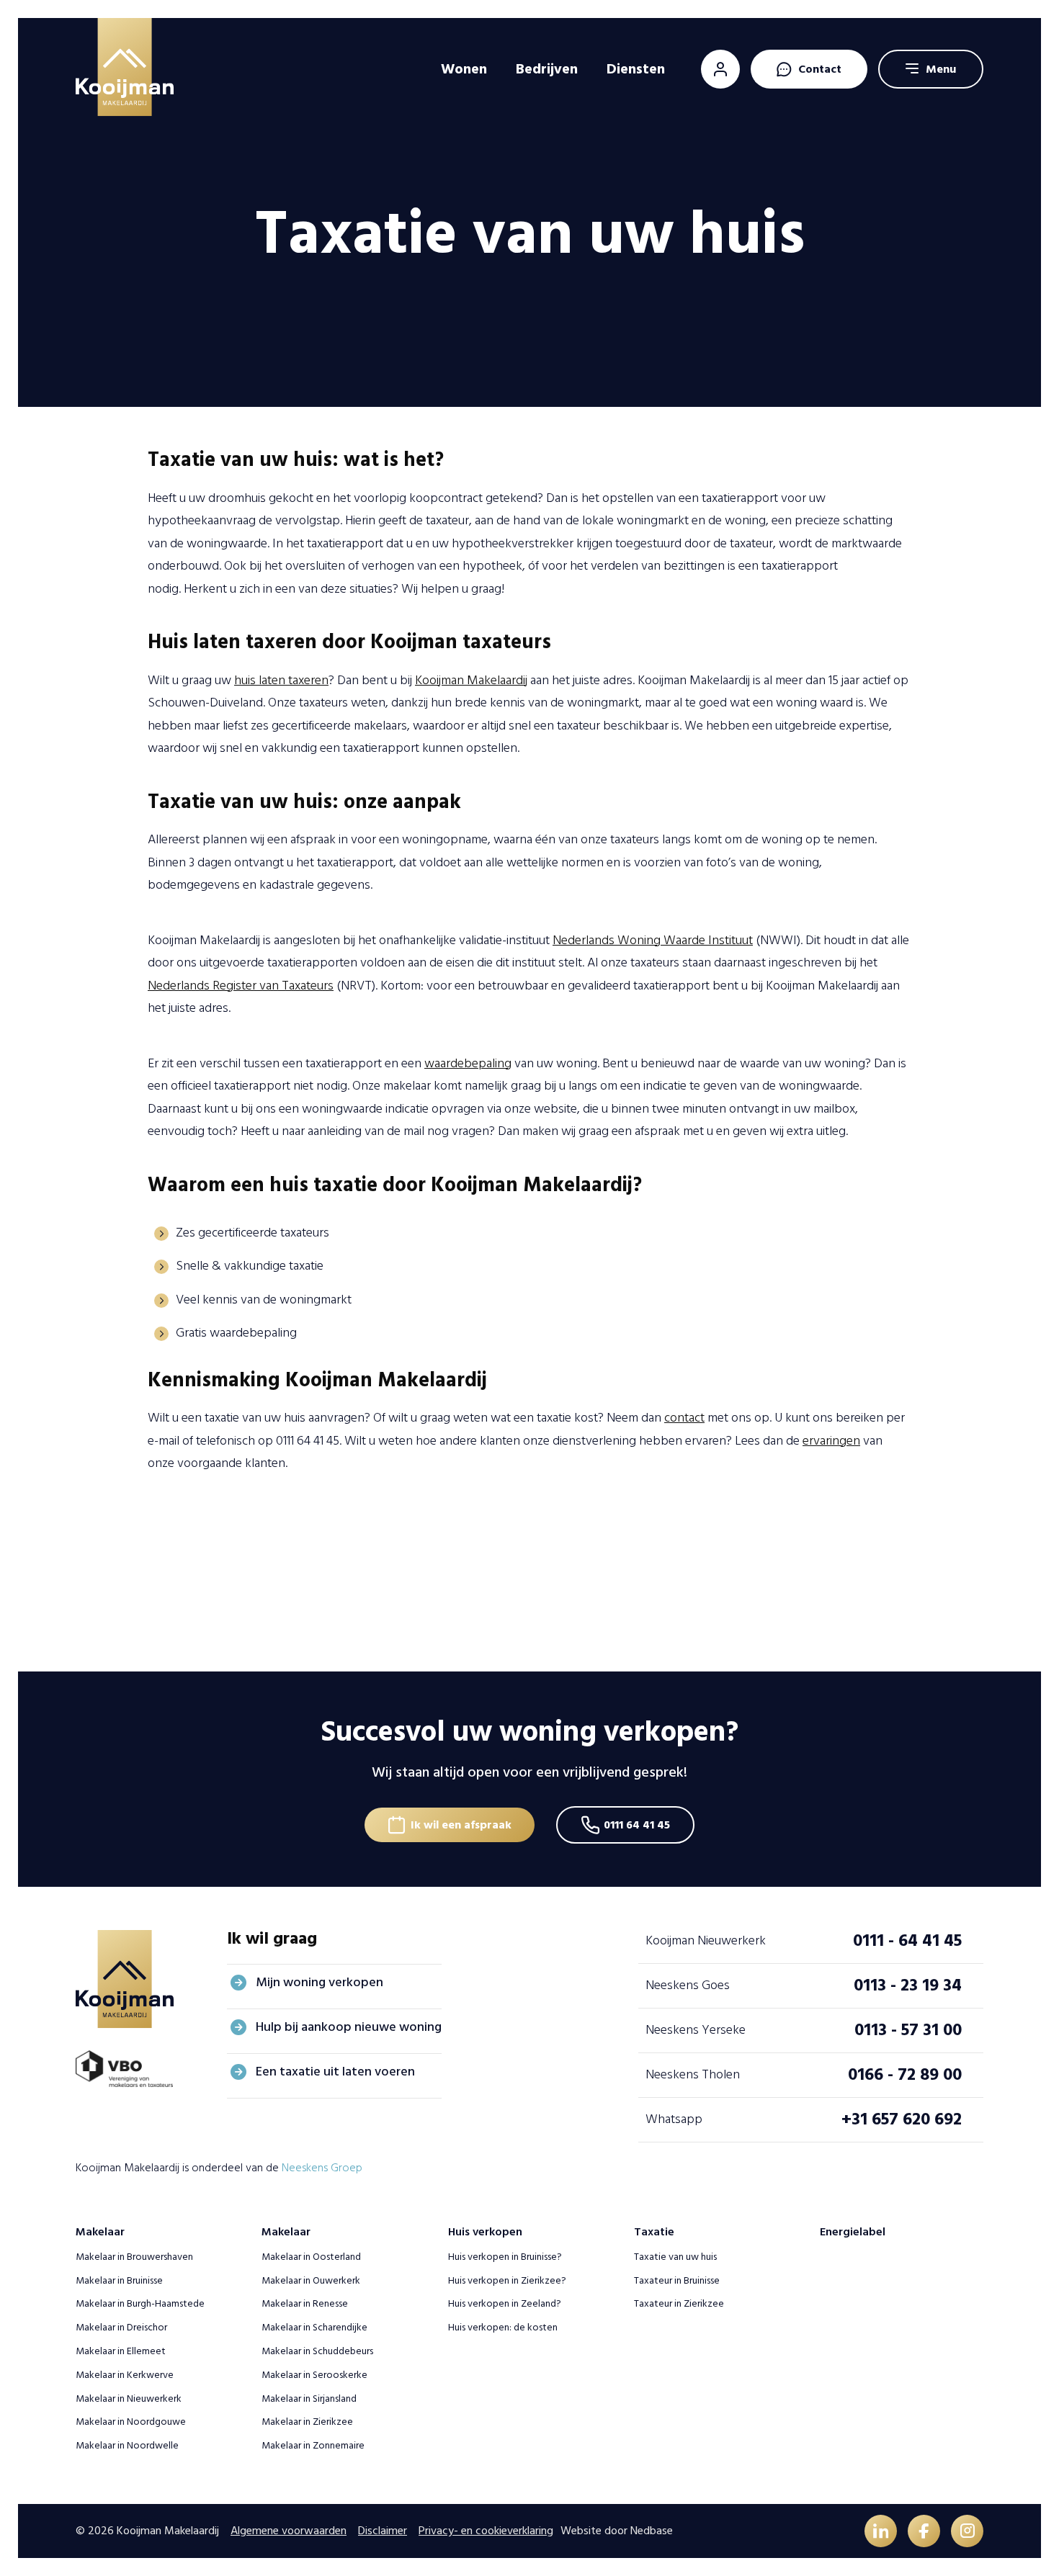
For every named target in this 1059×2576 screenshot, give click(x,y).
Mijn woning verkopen (320, 1982)
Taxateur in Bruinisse (677, 2280)
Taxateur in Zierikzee (679, 2303)
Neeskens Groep (322, 2168)
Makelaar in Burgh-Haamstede (140, 2303)
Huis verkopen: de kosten (503, 2327)
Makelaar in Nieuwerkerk (129, 2398)
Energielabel (853, 2232)
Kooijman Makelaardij (471, 680)
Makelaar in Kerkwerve (125, 2375)
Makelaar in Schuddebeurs (317, 2351)
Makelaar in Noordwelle (127, 2445)
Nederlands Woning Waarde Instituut (653, 940)
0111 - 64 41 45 (907, 1940)
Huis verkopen (485, 2232)
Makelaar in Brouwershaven (134, 2257)
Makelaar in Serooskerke (314, 2375)
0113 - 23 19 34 (908, 1985)
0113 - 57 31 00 (908, 2030)
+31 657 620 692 (902, 2119)
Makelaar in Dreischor (121, 2327)
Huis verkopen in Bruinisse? (505, 2257)
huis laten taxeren (281, 680)
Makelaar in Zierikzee (307, 2422)
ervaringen (831, 1441)
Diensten (636, 69)
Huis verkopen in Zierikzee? (507, 2280)
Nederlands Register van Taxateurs (241, 986)
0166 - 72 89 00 (905, 2074)
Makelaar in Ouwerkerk (311, 2280)
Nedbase (652, 2531)
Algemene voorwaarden (289, 2531)
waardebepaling (468, 1063)
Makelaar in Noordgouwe (131, 2422)
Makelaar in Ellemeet (121, 2351)
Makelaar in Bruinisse (119, 2280)
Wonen (464, 69)
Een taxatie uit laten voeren (335, 2072)
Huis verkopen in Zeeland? (505, 2303)
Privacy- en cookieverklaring (486, 2531)
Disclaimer (383, 2531)
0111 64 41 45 (637, 1825)
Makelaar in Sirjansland (309, 2398)
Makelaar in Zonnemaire (313, 2445)
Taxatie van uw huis (675, 2257)
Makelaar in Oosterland (311, 2257)
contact (684, 1418)
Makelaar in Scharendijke (314, 2327)
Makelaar (100, 2232)
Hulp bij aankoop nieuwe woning (349, 2027)
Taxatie (654, 2232)
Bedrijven (547, 69)
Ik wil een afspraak (461, 1825)
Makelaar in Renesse (305, 2303)
